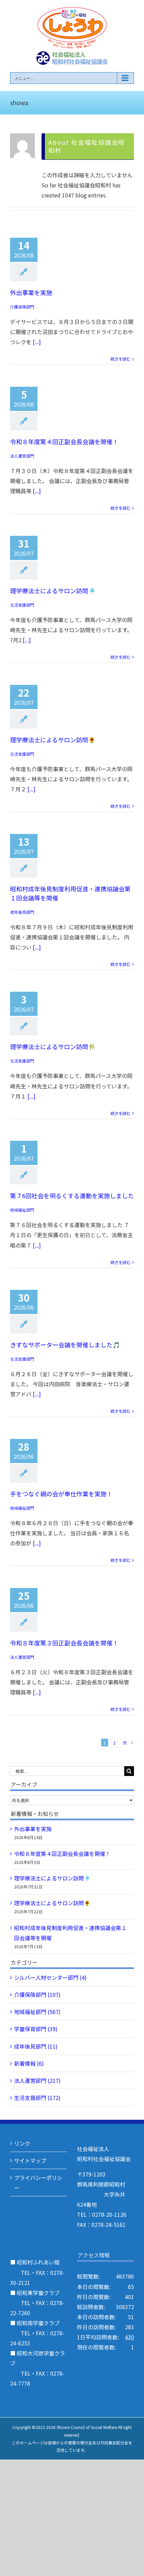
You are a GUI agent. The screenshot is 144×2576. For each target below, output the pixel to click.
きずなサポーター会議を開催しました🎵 (65, 1345)
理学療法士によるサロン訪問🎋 (53, 1046)
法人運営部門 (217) (37, 2080)
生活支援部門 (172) (37, 2098)
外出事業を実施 (31, 292)
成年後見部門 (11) (36, 2046)
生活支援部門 (22, 605)
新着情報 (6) (29, 2063)
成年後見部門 (22, 912)
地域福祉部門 (22, 1210)
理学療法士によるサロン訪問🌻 (53, 740)
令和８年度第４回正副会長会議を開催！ (64, 441)
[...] (37, 342)
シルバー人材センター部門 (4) (50, 1977)
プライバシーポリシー (38, 2183)
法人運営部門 (22, 456)
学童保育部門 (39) (36, 2029)
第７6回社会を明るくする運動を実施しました (72, 1196)
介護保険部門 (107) (37, 1995)
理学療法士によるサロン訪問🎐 (53, 591)
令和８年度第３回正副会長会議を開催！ (64, 1643)
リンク (22, 2143)
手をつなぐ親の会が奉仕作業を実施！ (61, 1494)
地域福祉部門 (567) (37, 2012)
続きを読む (121, 359)
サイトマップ (30, 2160)
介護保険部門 (22, 307)
